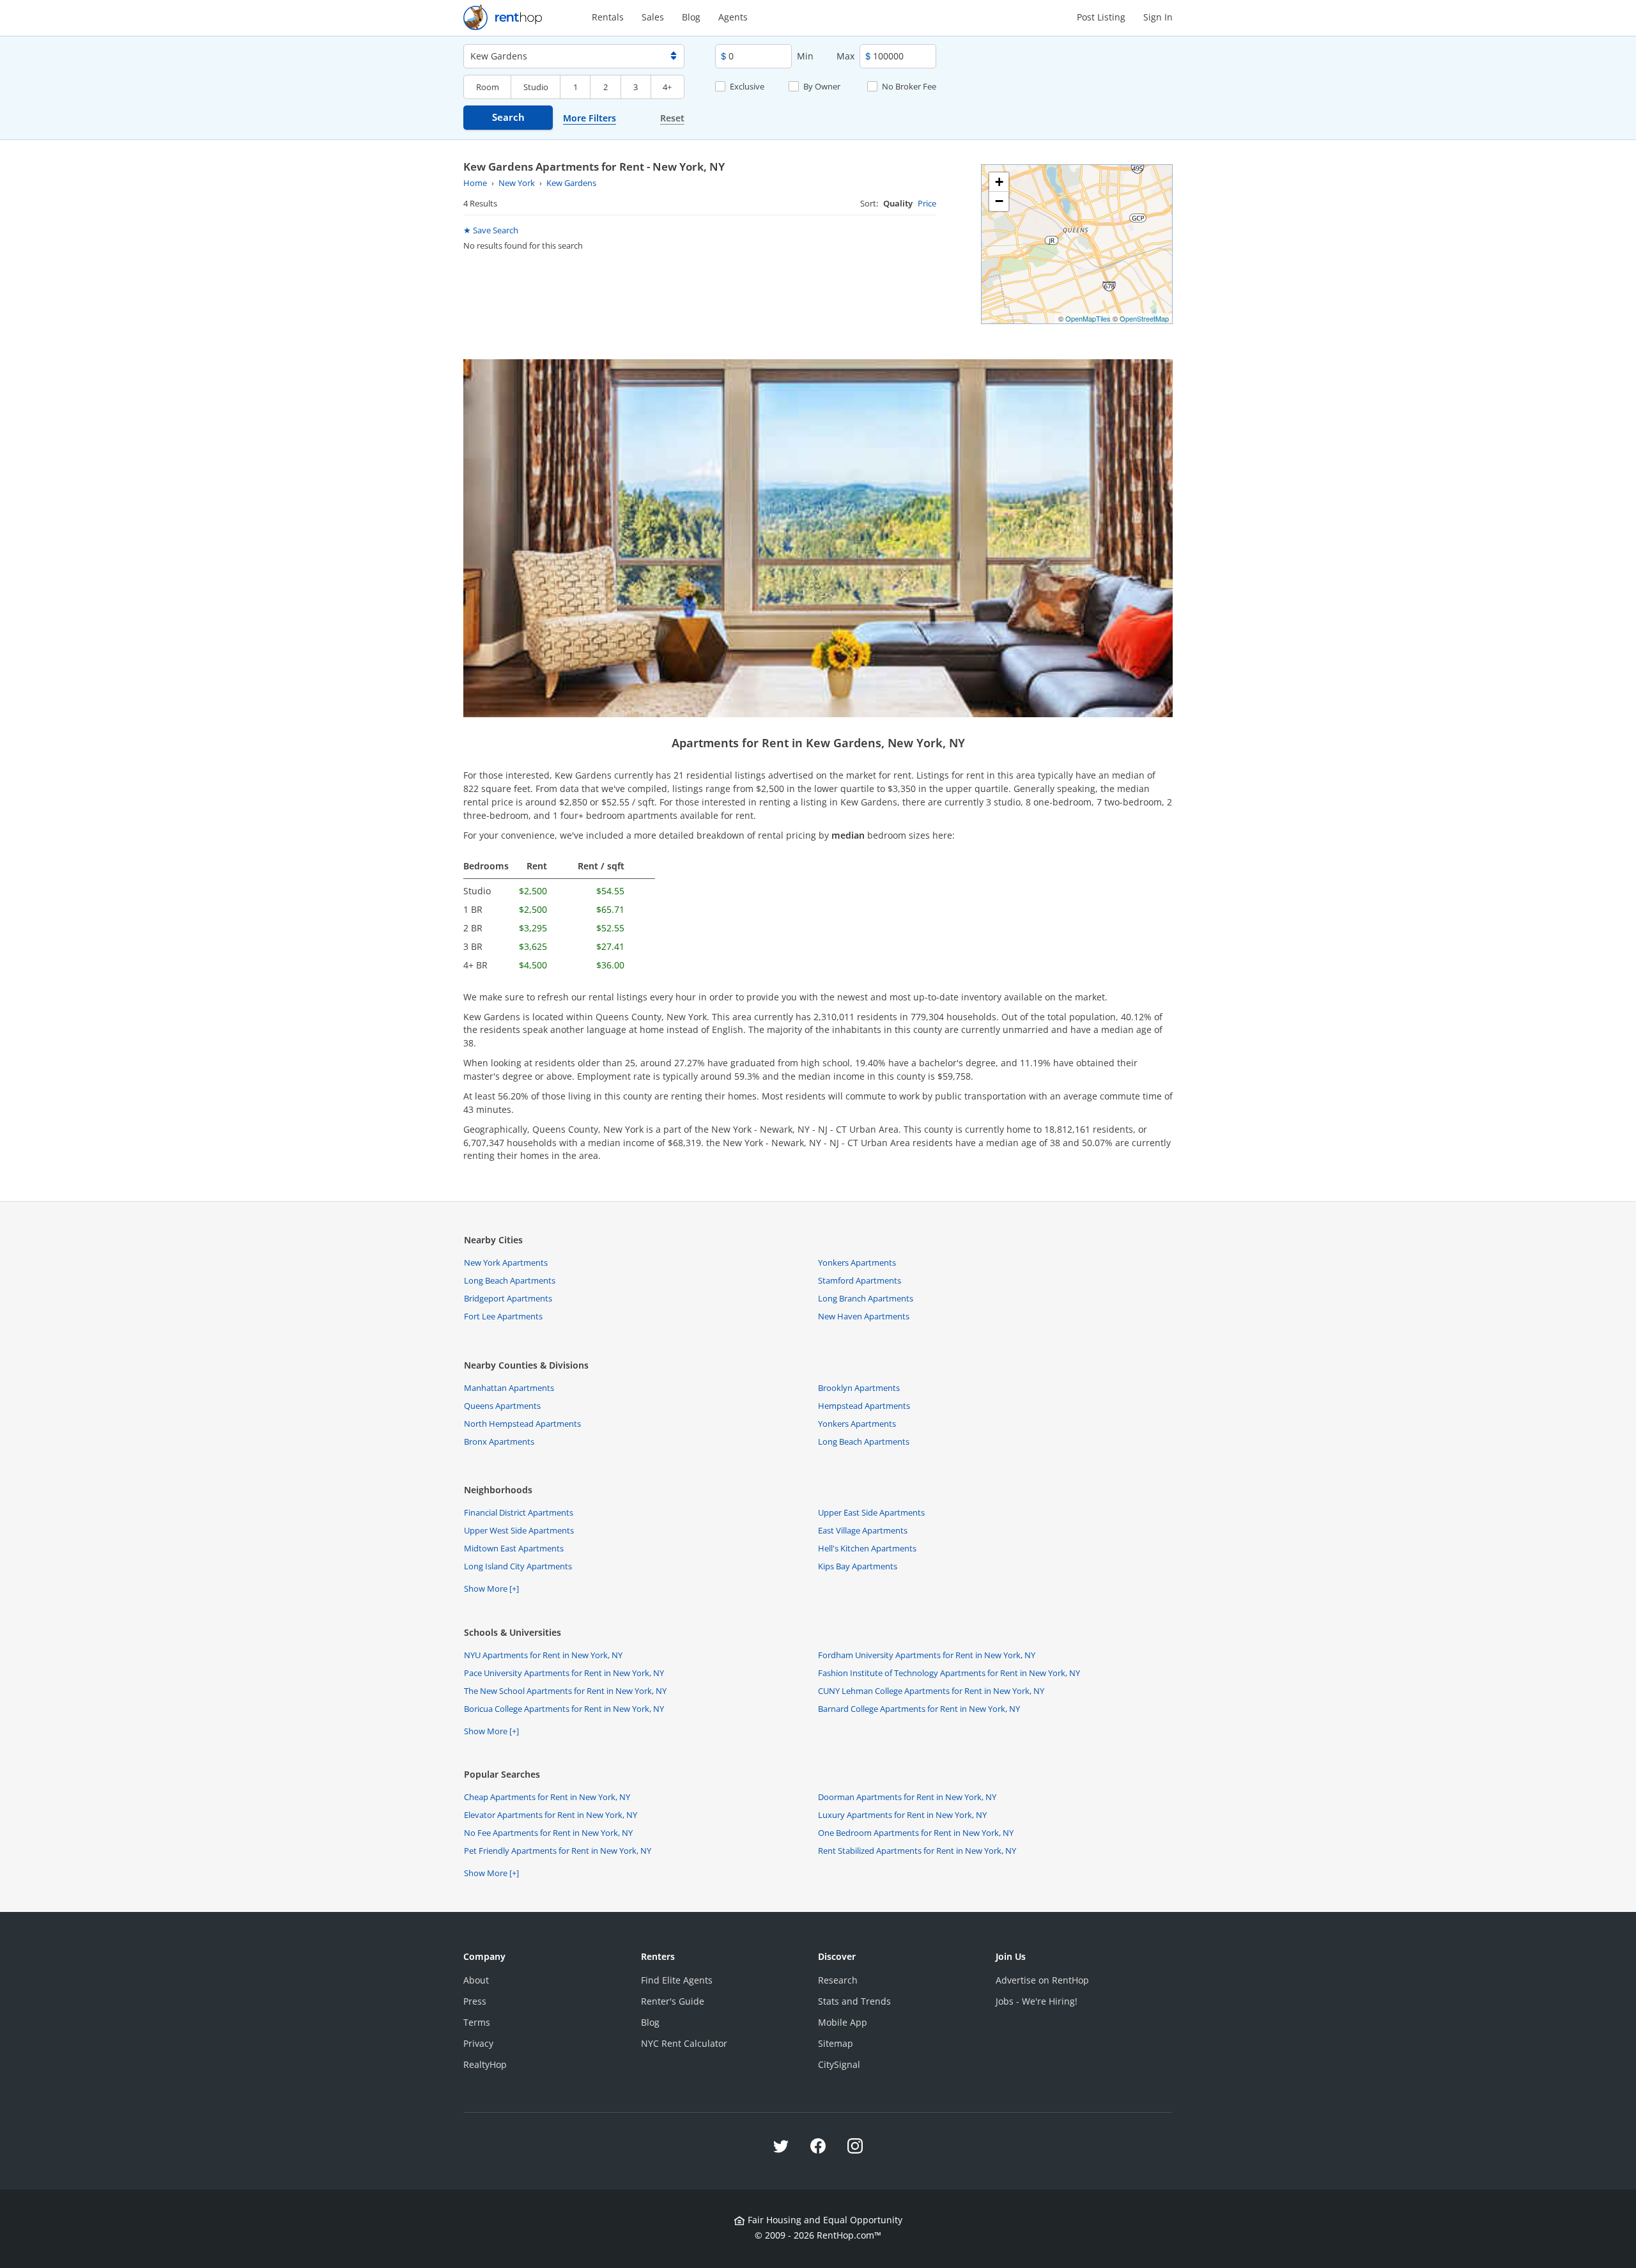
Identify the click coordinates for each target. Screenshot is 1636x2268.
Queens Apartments (502, 1406)
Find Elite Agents (677, 1980)
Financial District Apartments (519, 1512)
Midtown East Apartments (514, 1548)
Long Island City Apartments (518, 1566)
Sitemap (836, 2043)
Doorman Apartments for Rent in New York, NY (907, 1797)
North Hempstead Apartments (522, 1424)
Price (927, 203)
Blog (691, 17)
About (476, 1980)
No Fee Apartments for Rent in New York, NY (548, 1833)
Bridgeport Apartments (508, 1298)
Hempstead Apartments (864, 1406)
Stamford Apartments (860, 1280)
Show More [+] (491, 1588)
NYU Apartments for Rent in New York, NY (543, 1655)
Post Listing (1101, 17)
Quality (898, 203)
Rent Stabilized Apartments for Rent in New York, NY (917, 1851)
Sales (653, 17)
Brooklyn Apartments (859, 1388)
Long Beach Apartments (510, 1280)
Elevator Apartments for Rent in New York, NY (551, 1815)
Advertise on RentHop (1042, 1980)
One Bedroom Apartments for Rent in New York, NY (916, 1833)
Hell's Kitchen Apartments (867, 1548)
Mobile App (843, 2022)
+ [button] (999, 182)
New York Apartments (506, 1262)
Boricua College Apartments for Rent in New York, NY (564, 1709)
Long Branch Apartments (866, 1298)
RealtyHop (485, 2064)
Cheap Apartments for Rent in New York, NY (547, 1797)
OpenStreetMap (1144, 318)
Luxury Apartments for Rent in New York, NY (902, 1815)
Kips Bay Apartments (858, 1566)
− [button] (999, 201)
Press (475, 2001)
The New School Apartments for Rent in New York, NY (565, 1691)
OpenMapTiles (1088, 318)
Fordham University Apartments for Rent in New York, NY (927, 1655)
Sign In (1158, 17)
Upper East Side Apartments (871, 1512)
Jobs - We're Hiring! (1037, 2001)
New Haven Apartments (864, 1316)
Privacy (478, 2043)
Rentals (608, 17)
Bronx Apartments (499, 1441)
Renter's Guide (673, 2001)
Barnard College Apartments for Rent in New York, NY (919, 1709)
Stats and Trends (854, 2001)
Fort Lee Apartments (503, 1316)
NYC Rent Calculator (684, 2043)
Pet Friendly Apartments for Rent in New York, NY (558, 1851)
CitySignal (839, 2064)
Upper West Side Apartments (519, 1530)
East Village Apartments (863, 1530)
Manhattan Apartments (509, 1388)
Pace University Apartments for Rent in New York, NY (564, 1673)
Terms (477, 2022)
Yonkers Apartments (857, 1262)
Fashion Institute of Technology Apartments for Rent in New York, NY (949, 1673)
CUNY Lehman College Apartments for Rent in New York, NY (931, 1691)
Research (838, 1980)
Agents (733, 17)
